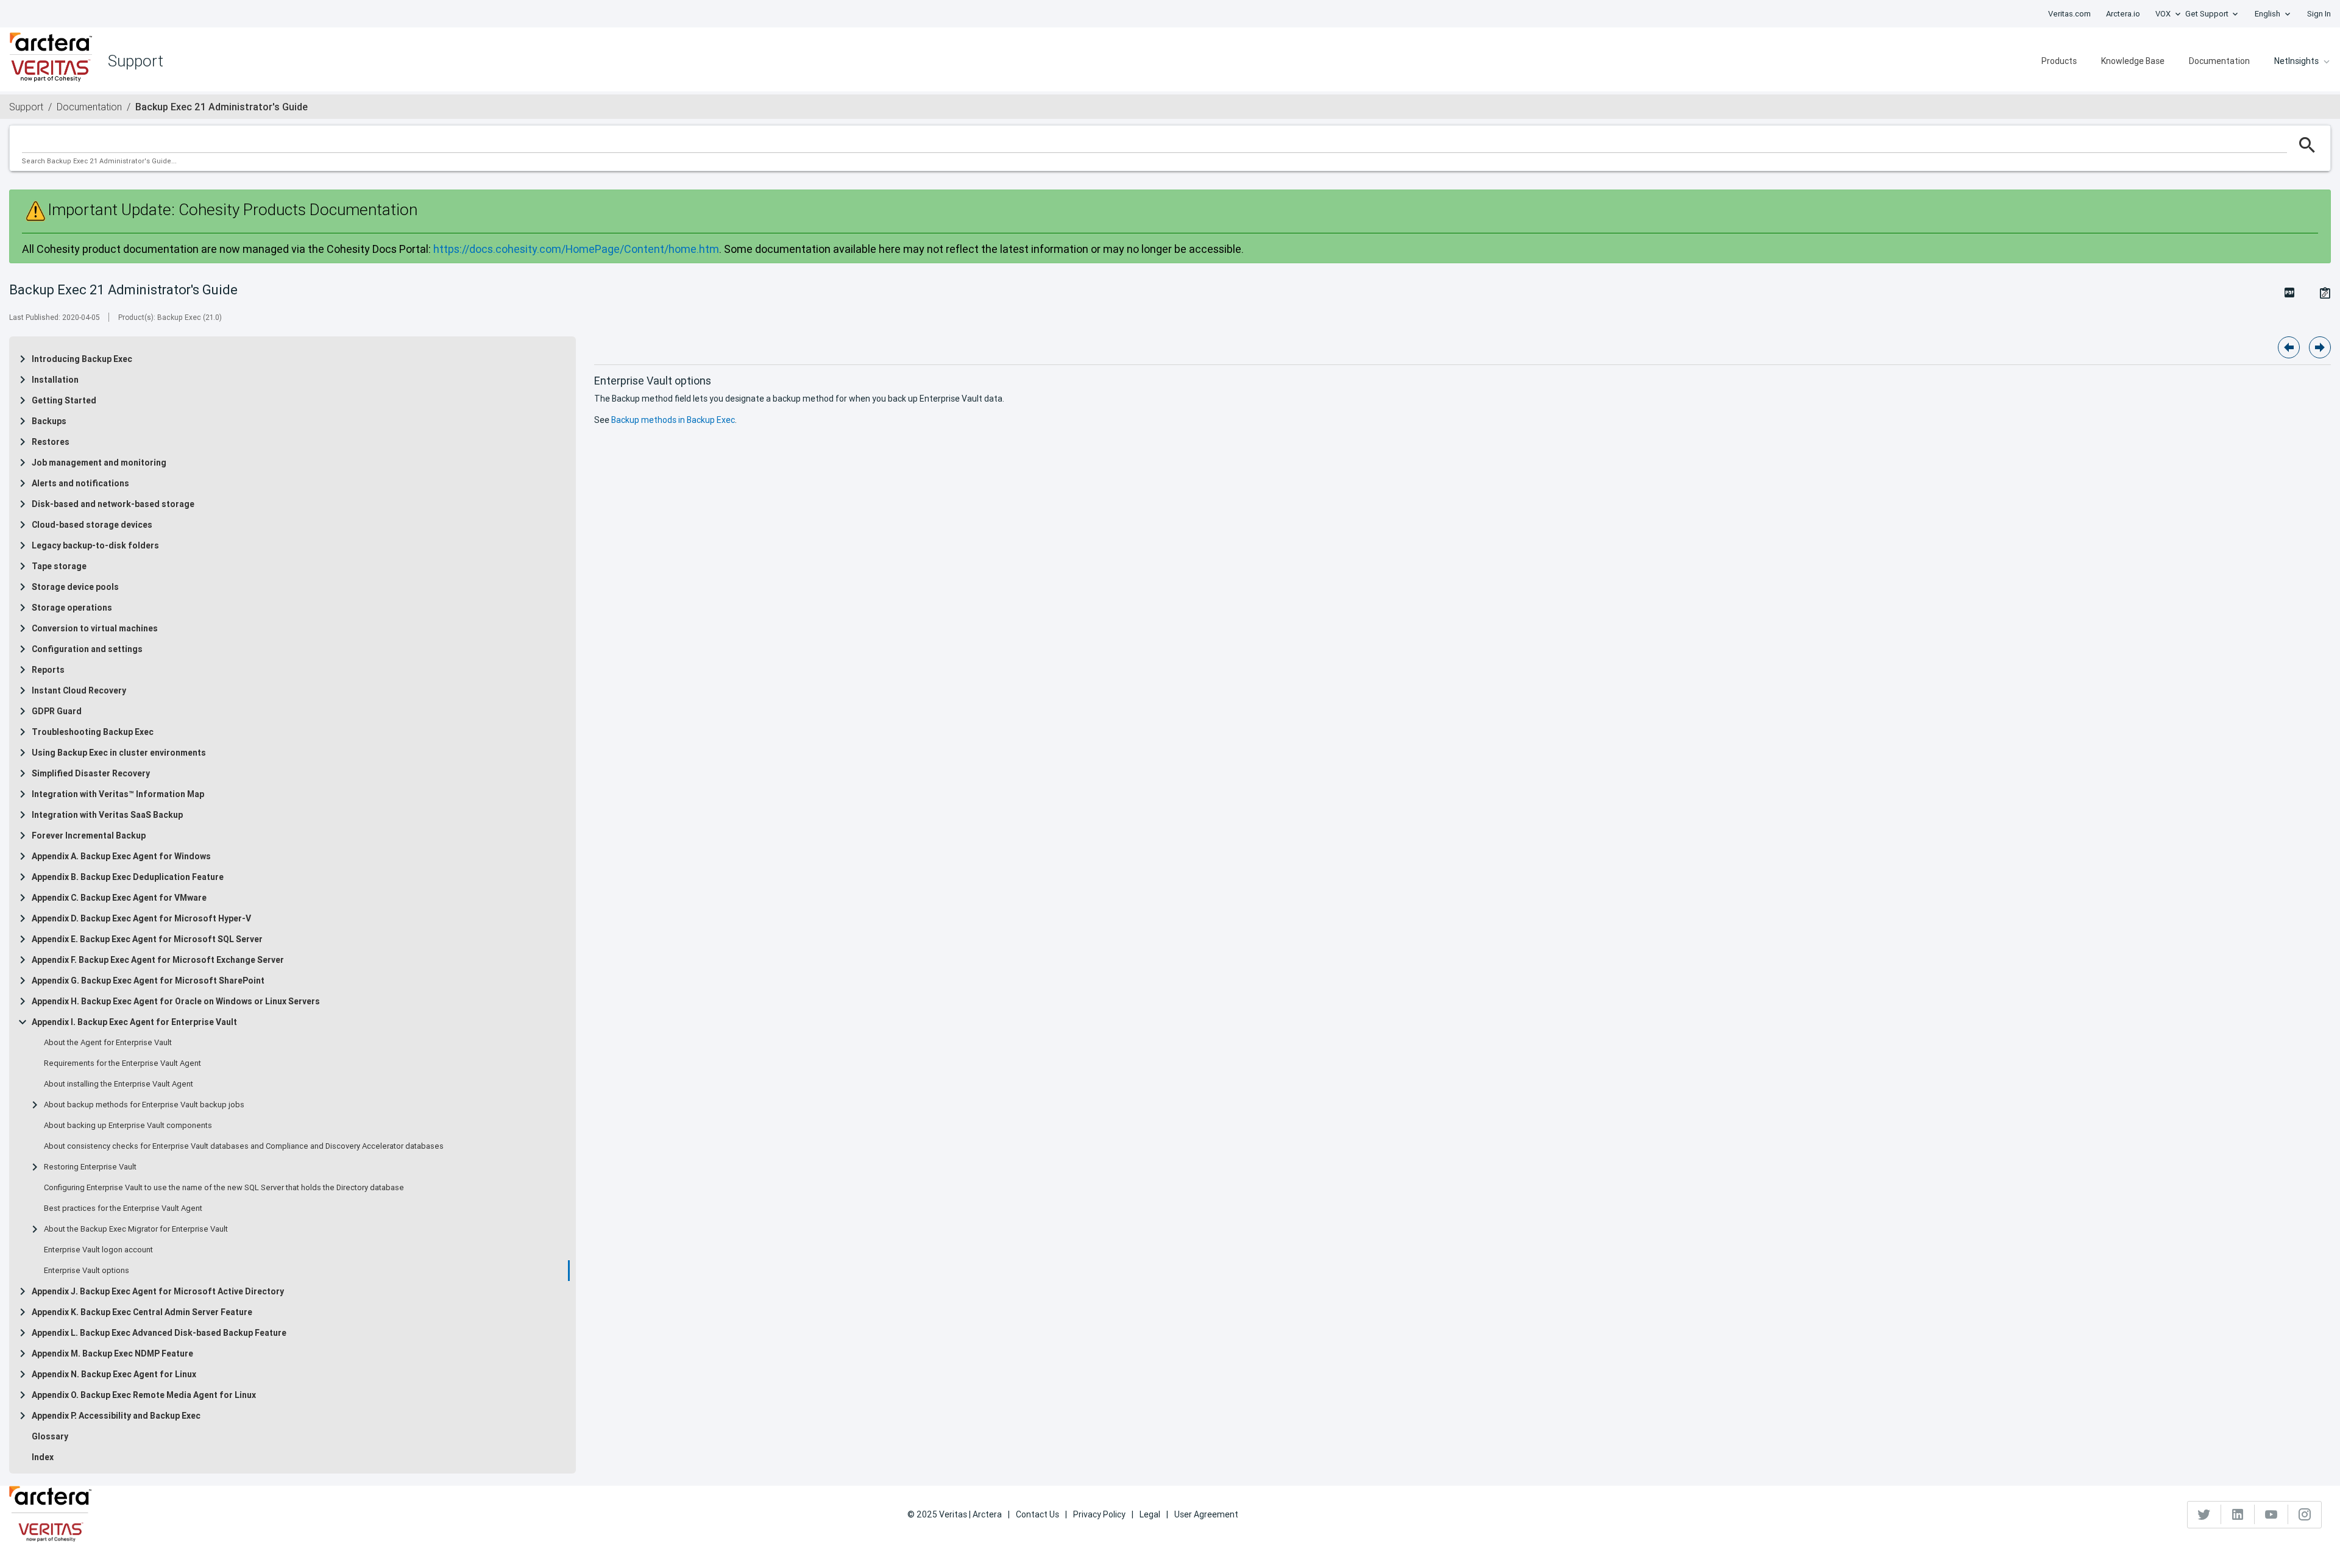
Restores (51, 442)
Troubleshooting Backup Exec (93, 732)
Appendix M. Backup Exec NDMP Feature (112, 1353)
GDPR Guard (57, 711)
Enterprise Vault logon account (98, 1250)
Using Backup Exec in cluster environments (119, 753)
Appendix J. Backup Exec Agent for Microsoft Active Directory (158, 1291)
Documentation (2219, 61)
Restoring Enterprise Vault (90, 1167)
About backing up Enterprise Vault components (128, 1126)
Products (2059, 61)
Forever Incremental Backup (89, 835)
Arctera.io (2123, 14)
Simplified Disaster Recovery (91, 773)
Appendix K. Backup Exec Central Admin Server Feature (142, 1312)
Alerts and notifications (80, 483)
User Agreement (1206, 1514)
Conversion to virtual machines (95, 628)
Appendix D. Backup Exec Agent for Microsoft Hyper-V (141, 918)
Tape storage (59, 566)
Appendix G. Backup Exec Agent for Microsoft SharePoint (148, 981)
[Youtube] (2271, 1514)
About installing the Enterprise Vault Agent (119, 1084)
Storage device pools (75, 587)
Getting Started (64, 400)
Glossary (50, 1436)
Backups (49, 421)
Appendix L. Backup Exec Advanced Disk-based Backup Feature (159, 1333)
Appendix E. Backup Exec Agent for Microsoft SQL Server (147, 939)
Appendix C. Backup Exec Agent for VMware (119, 898)
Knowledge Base (2133, 61)
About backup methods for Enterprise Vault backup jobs (144, 1105)
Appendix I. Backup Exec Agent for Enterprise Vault (134, 1022)
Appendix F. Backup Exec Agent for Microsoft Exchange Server (158, 960)
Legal (1150, 1514)
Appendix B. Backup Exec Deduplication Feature (128, 877)
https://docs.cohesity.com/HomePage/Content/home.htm (576, 249)
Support (26, 107)
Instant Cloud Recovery (79, 690)
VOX (2163, 14)
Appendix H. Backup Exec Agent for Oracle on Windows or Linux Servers (176, 1001)
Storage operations (72, 608)
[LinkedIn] (2238, 1514)
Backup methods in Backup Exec (673, 420)
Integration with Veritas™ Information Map (118, 794)
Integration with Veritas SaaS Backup (107, 815)
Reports (48, 670)
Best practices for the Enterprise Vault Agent (123, 1208)
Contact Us (1037, 1514)
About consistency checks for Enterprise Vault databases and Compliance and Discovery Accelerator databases (244, 1146)
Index (43, 1457)
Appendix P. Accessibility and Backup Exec (116, 1416)
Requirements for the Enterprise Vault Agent (122, 1063)
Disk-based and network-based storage (113, 504)
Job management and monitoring (99, 463)
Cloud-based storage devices (92, 525)
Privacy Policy (1099, 1514)
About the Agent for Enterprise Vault (108, 1043)
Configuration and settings (87, 649)
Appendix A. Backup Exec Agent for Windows (121, 856)
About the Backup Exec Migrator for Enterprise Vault (136, 1229)
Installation (55, 380)
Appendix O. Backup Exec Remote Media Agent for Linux (144, 1395)
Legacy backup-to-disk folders (95, 545)
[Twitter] (2204, 1514)
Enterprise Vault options (87, 1271)
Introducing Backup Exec (82, 359)
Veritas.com (2069, 14)
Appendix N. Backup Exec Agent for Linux (114, 1374)
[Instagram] (2305, 1514)
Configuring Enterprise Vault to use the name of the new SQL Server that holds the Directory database (224, 1188)
